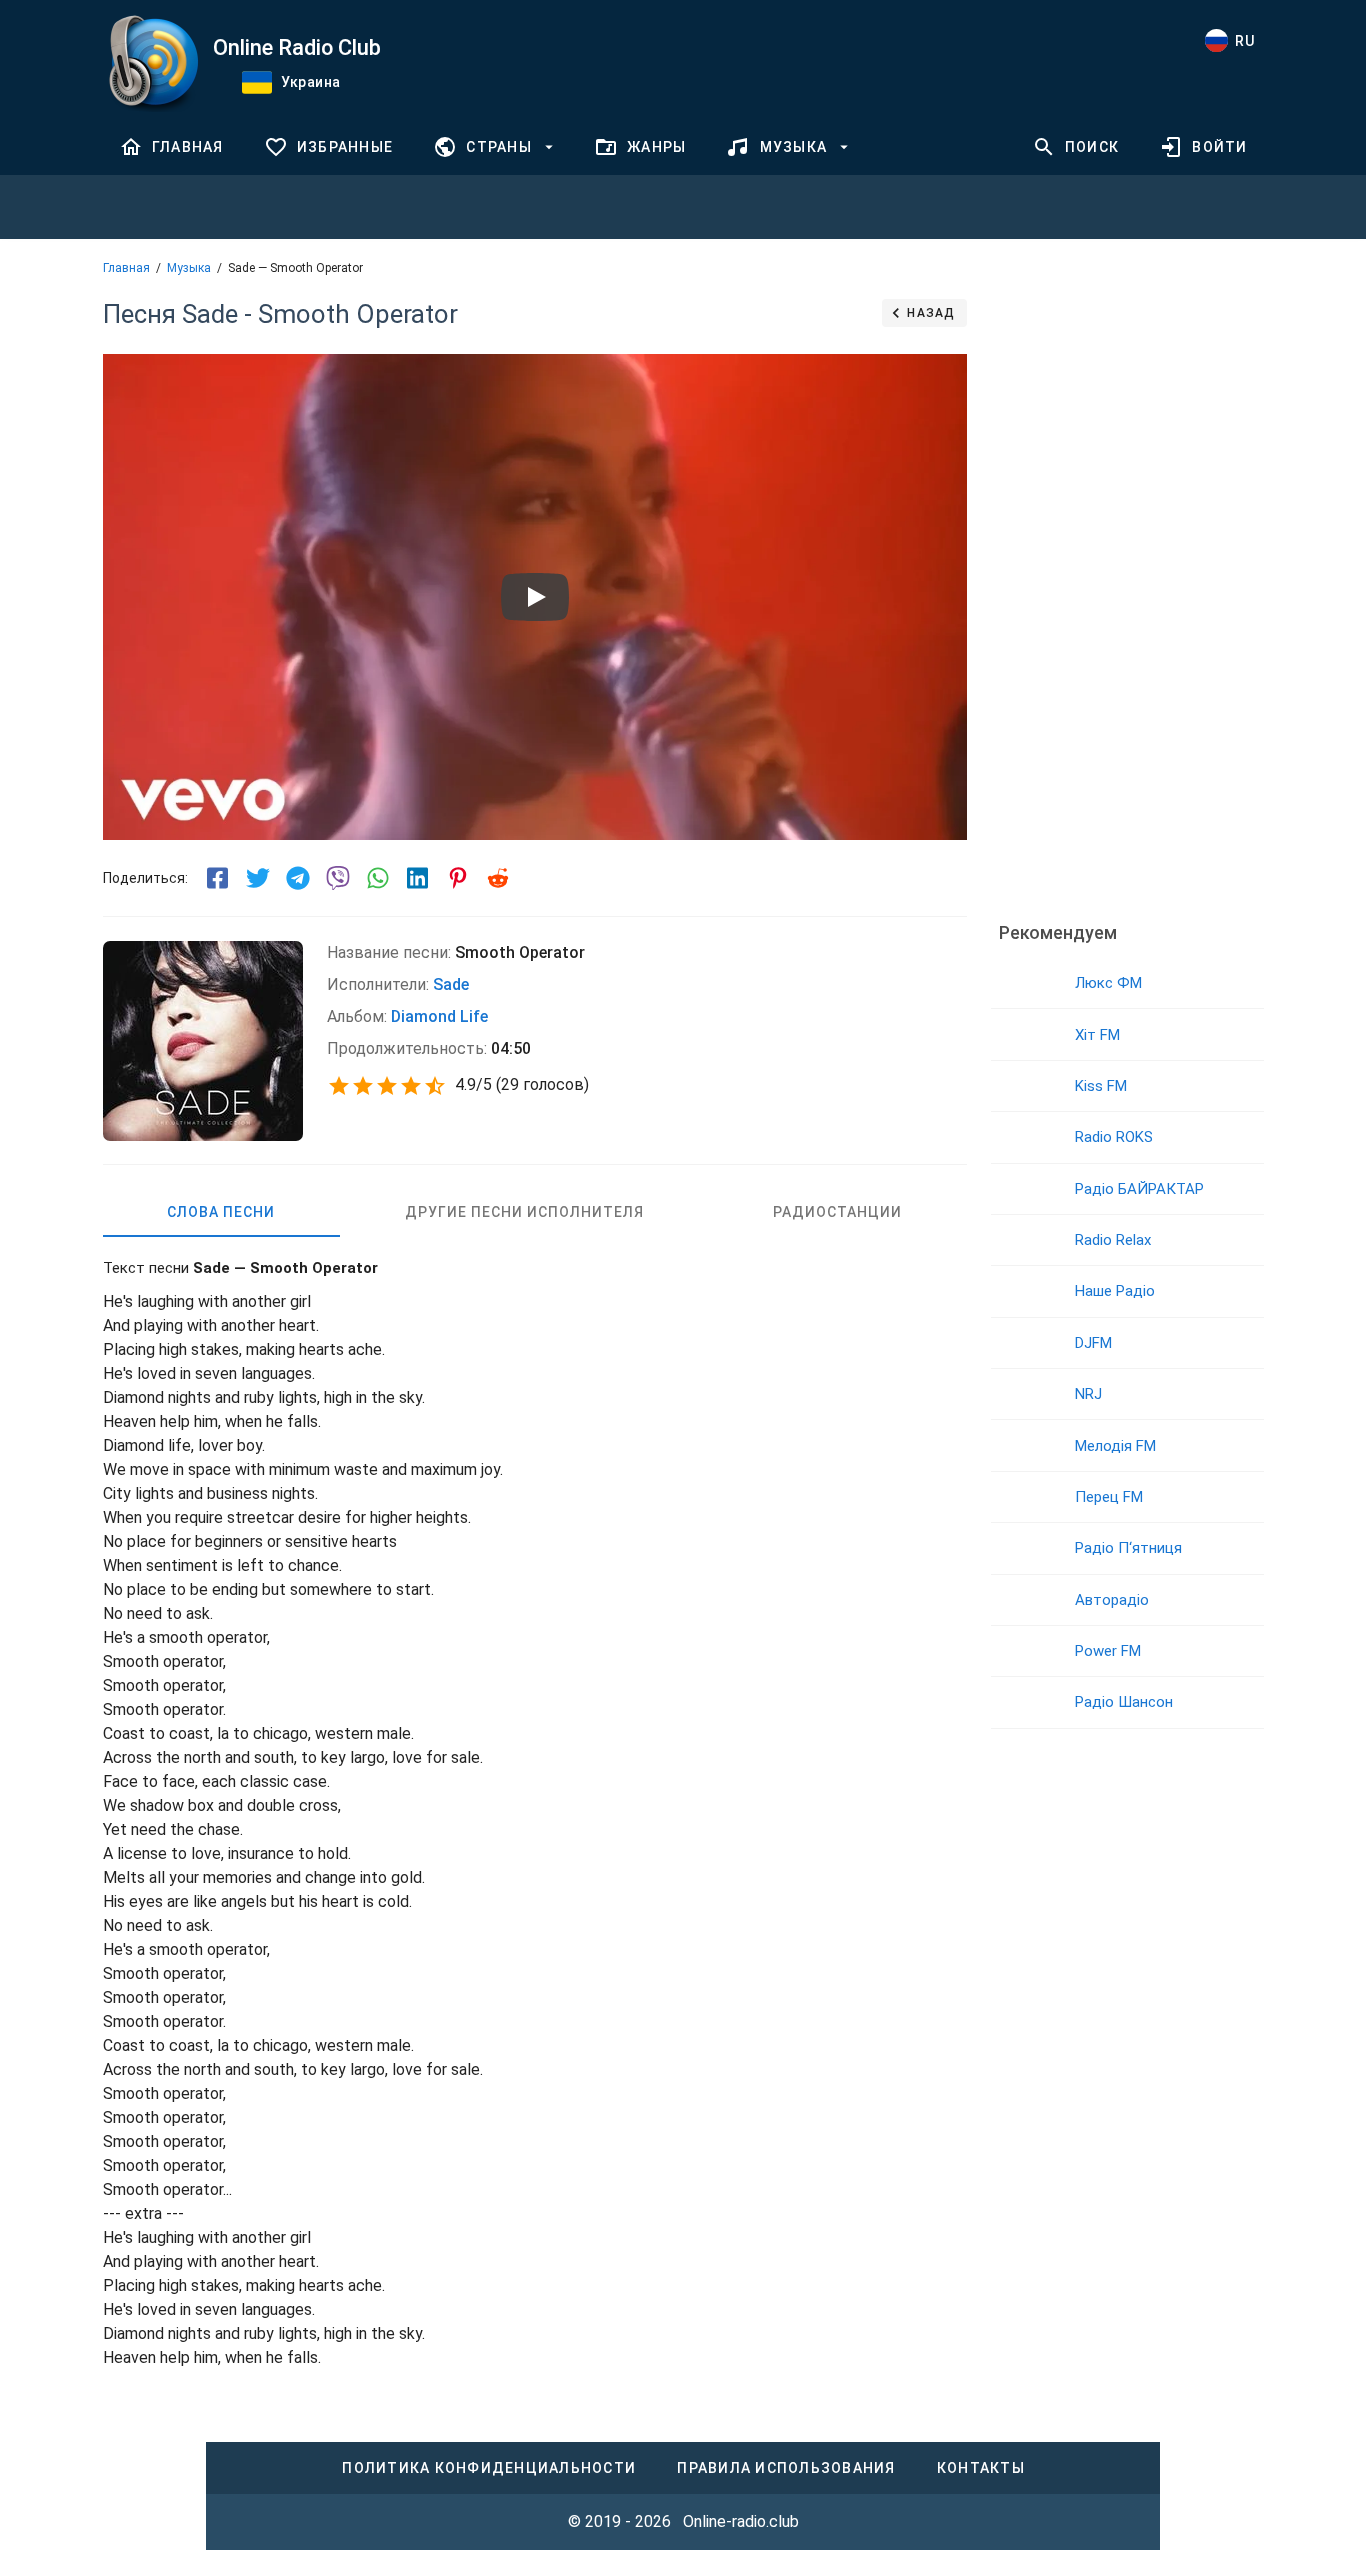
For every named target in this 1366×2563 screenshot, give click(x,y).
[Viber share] (338, 878)
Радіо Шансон (1124, 1702)
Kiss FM (1101, 1086)
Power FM (1108, 1651)
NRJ (1088, 1394)
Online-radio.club (741, 2521)
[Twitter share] (258, 878)
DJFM (1093, 1343)
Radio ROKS (1114, 1137)
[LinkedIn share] (418, 878)
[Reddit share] (498, 878)
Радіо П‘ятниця (1128, 1548)
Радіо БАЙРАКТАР (1139, 1189)
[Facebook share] (218, 878)
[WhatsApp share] (378, 878)
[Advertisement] (1127, 595)
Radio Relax (1113, 1240)
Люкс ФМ (1108, 983)
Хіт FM (1097, 1035)
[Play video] (535, 597)
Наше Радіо (1115, 1291)
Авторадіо (1112, 1600)
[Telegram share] (298, 878)
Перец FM (1109, 1497)
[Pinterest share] (458, 878)
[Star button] (339, 1086)
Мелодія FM (1115, 1446)
